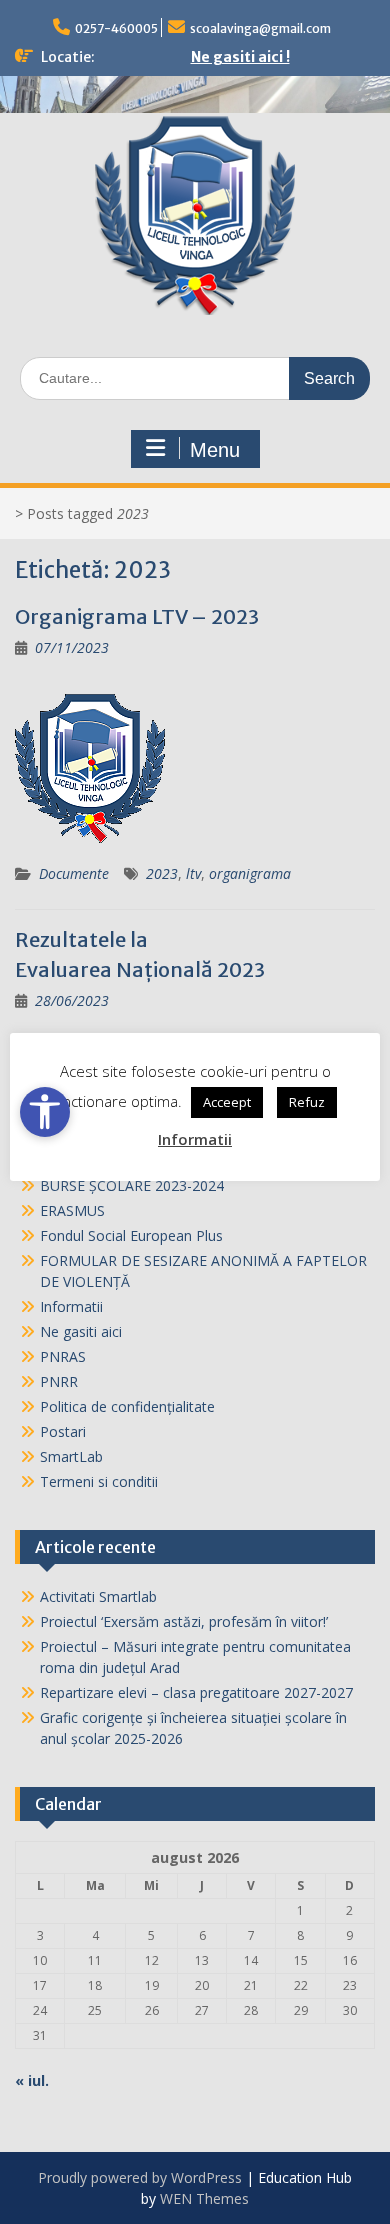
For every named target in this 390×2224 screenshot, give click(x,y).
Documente (74, 873)
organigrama (250, 873)
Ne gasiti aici (81, 1331)
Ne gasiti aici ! (240, 57)
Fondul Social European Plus (131, 1235)
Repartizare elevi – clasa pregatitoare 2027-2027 (196, 1692)
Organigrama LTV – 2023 (137, 616)
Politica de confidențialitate (127, 1406)
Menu (215, 450)
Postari (63, 1431)
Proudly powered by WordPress (140, 2177)
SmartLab (71, 1456)
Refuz (307, 1102)
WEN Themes (204, 2198)
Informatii (71, 1306)
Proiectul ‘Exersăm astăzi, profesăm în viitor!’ (184, 1621)
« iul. (32, 2080)
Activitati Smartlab (98, 1596)
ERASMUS (72, 1210)
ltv (193, 873)
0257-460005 (116, 28)
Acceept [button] (227, 1102)
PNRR (59, 1381)
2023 (162, 873)
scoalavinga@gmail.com (260, 28)
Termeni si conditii (99, 1481)
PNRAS (63, 1356)
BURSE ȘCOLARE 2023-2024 (132, 1185)
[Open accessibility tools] (45, 1112)
